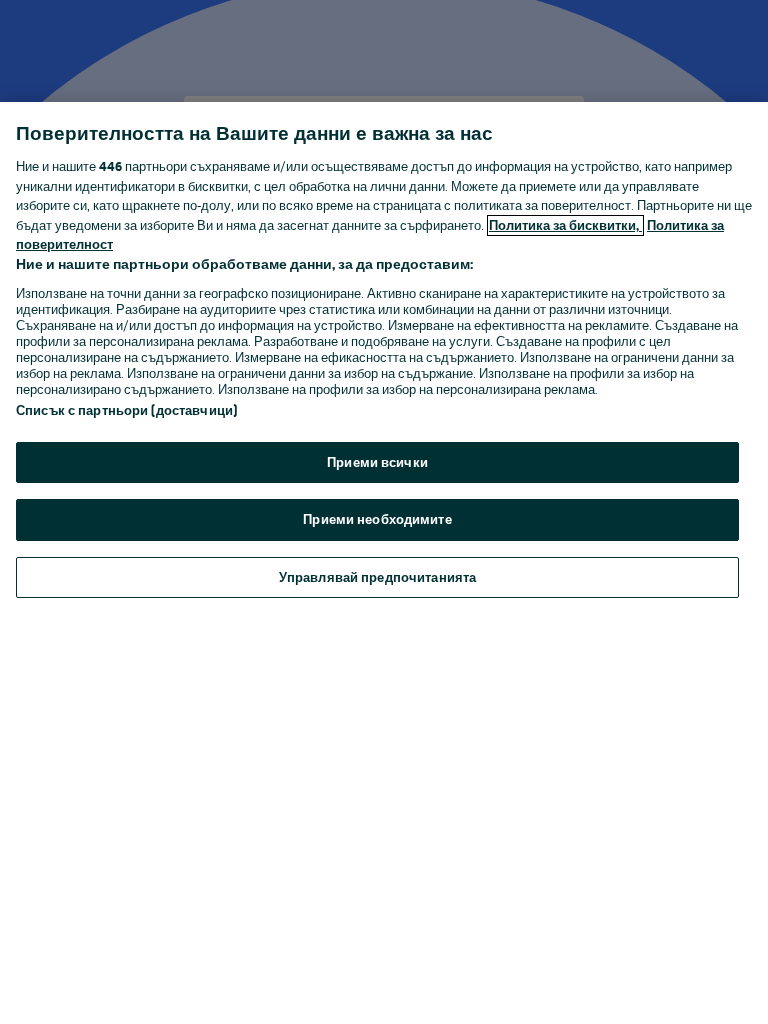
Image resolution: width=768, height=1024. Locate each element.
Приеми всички (377, 462)
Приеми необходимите (377, 519)
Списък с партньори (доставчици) (126, 410)
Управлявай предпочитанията (377, 577)
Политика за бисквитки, (565, 225)
